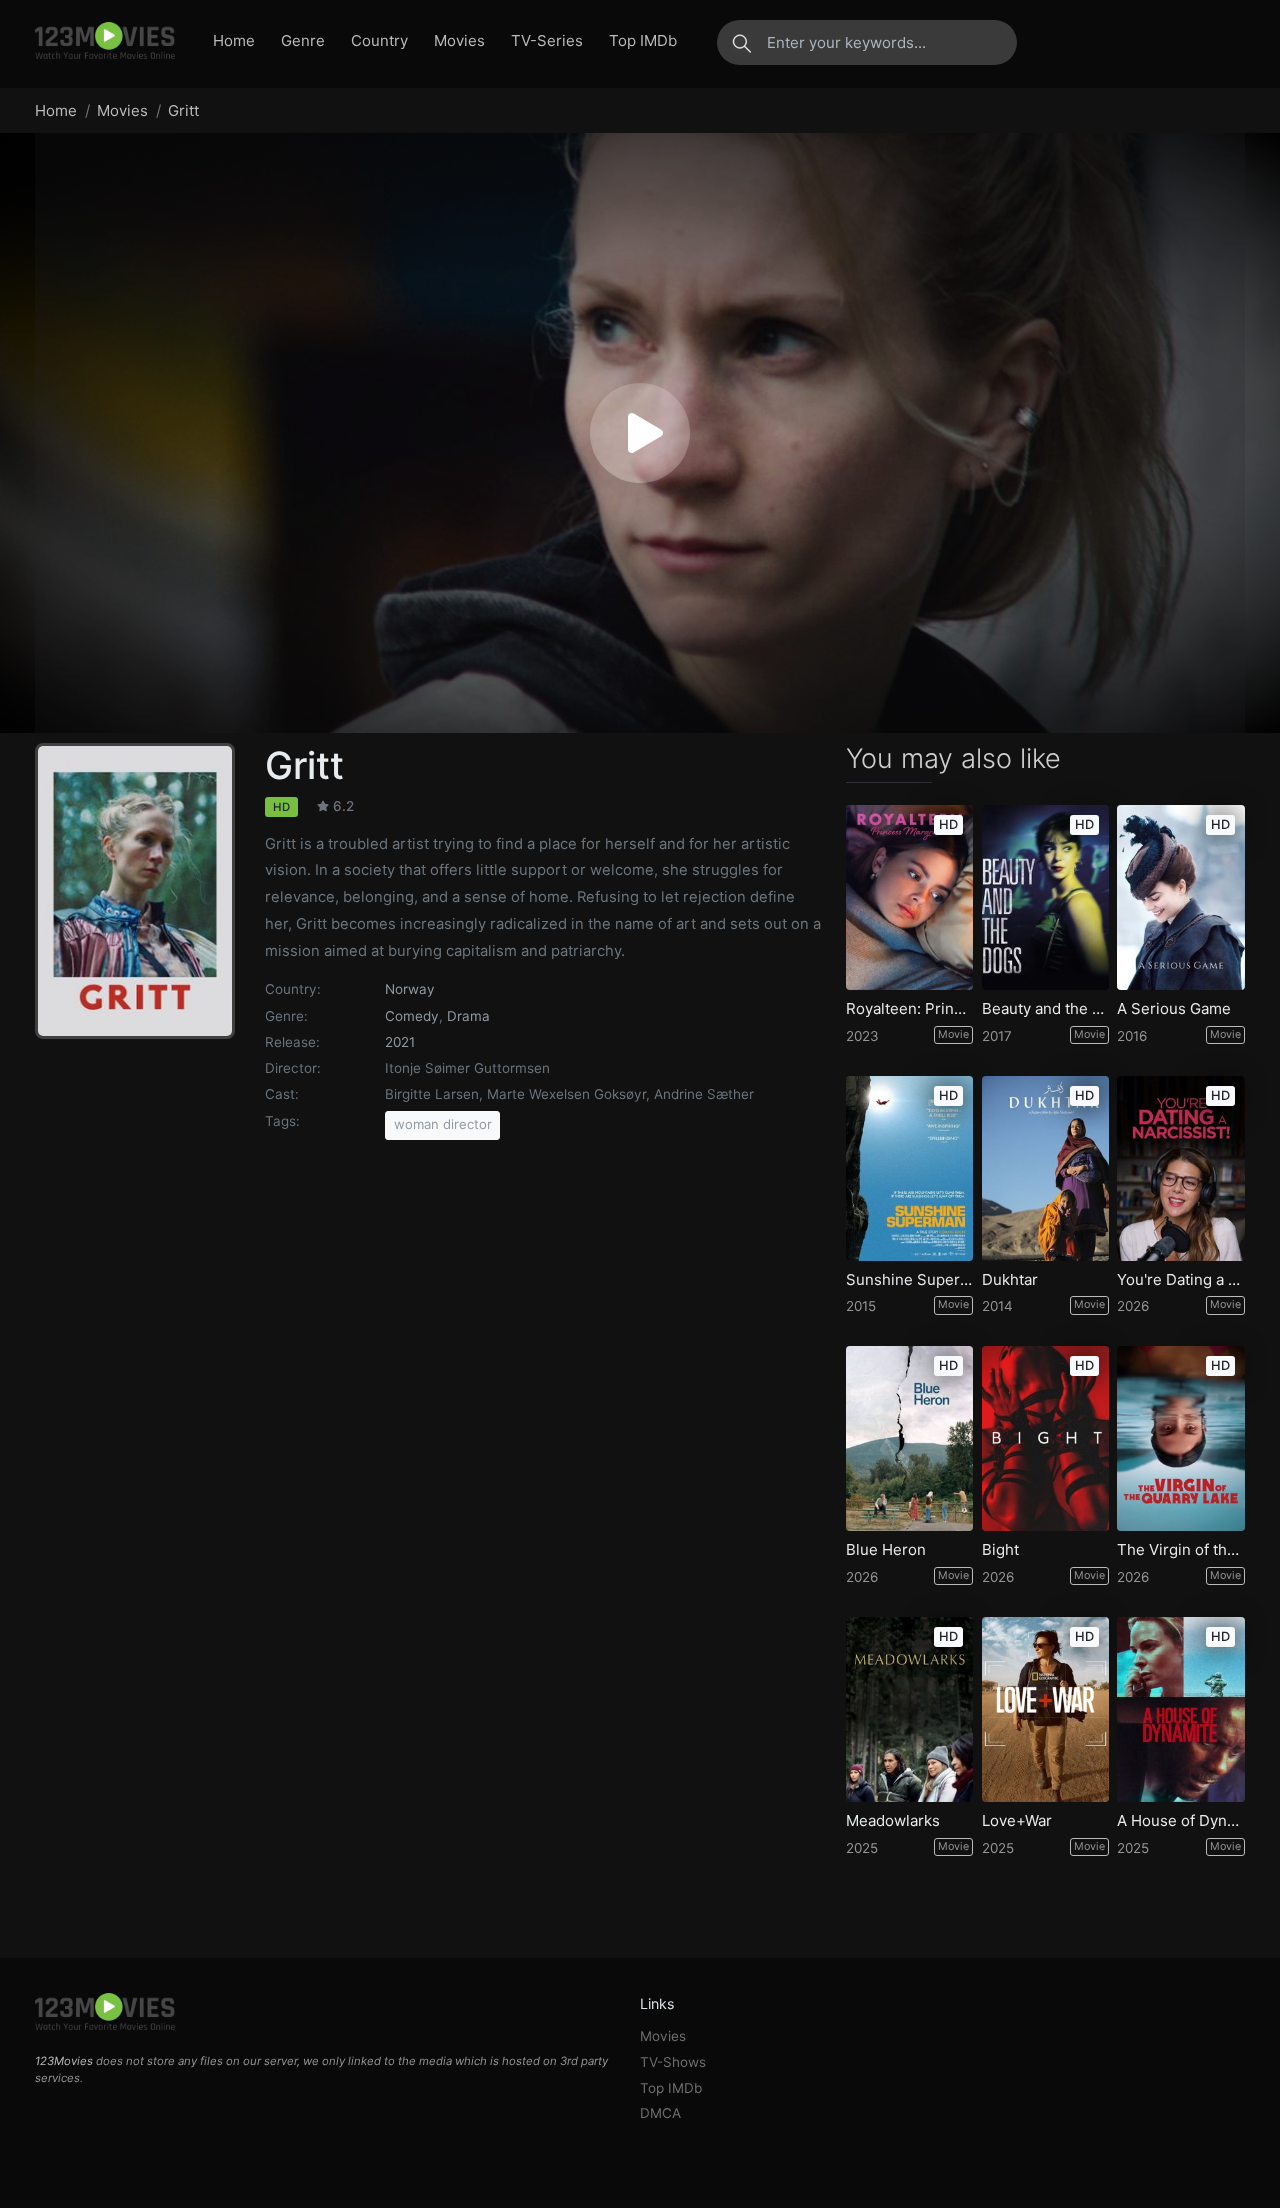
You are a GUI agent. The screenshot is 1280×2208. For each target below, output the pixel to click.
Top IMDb (643, 40)
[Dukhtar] (1046, 1168)
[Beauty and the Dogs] (1046, 897)
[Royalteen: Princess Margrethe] (910, 897)
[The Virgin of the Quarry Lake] (1181, 1438)
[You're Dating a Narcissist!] (1181, 1168)
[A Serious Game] (1181, 897)
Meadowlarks (893, 1821)
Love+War (1017, 1821)
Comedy (412, 1016)
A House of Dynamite (1181, 1821)
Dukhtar (1010, 1280)
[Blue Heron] (910, 1438)
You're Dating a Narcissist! (1181, 1280)
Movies (459, 40)
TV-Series (547, 40)
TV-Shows (673, 2062)
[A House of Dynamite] (1181, 1709)
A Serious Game (1174, 1009)
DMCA (660, 2113)
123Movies (64, 2061)
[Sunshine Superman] (910, 1168)
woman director (443, 1124)
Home (234, 40)
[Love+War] (1046, 1709)
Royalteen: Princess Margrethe (910, 1009)
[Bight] (1046, 1438)
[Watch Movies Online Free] (105, 42)
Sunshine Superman (910, 1280)
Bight (1000, 1550)
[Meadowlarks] (910, 1709)
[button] (640, 433)
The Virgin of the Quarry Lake (1181, 1550)
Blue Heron (886, 1550)
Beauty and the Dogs (1046, 1009)
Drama (468, 1016)
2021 (400, 1042)
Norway (410, 989)
